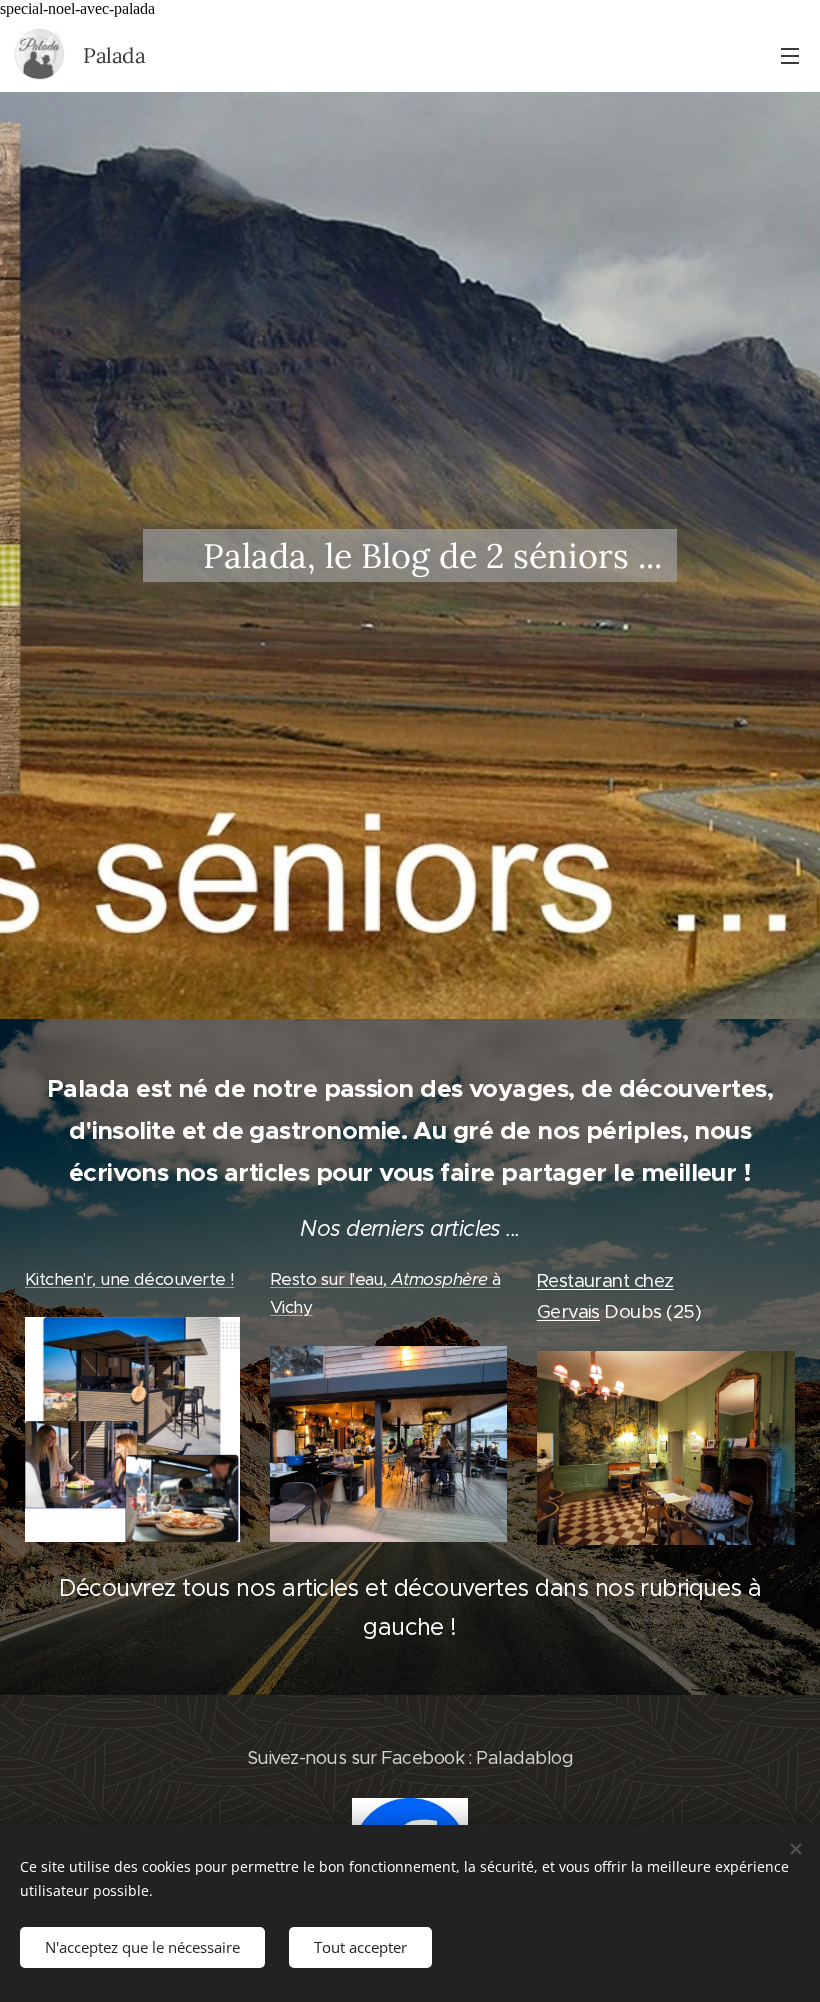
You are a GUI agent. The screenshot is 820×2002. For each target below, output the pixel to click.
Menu (790, 55)
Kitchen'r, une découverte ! (129, 1279)
